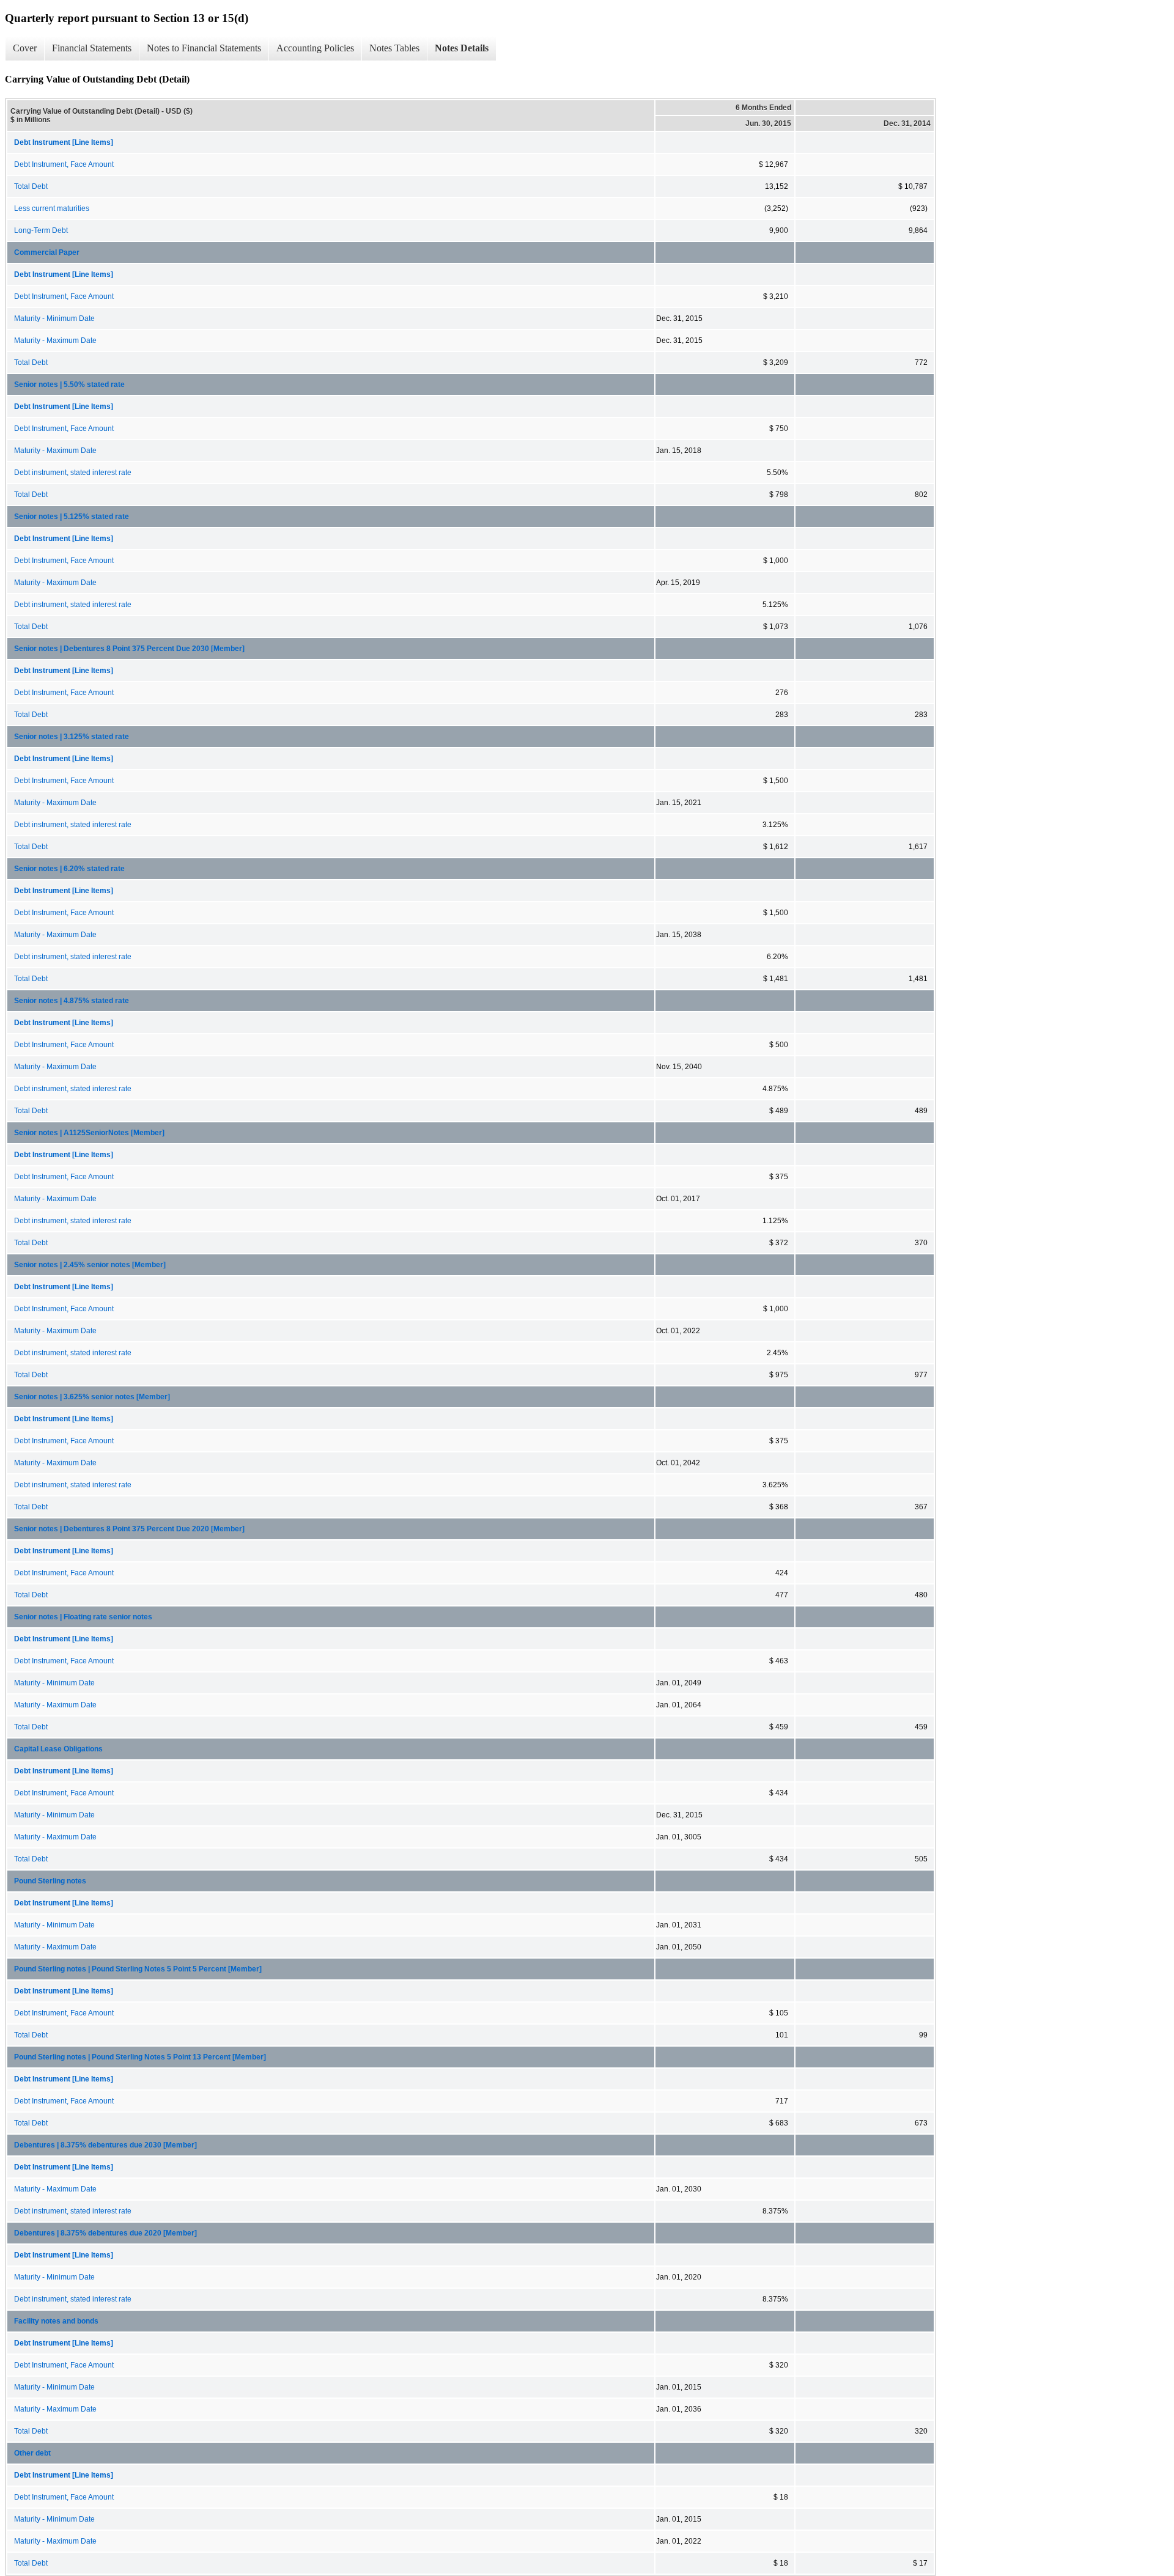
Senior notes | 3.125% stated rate (72, 737)
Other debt (32, 2453)
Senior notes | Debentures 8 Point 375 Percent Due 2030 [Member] (129, 649)
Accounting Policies (315, 48)
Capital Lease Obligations (58, 1749)
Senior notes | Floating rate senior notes (83, 1617)
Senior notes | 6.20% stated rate (69, 869)
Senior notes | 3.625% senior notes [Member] (92, 1397)
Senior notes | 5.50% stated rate (69, 385)
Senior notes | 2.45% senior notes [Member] (90, 1265)
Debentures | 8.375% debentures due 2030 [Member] (105, 2145)
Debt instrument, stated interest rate (73, 473)
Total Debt (31, 186)
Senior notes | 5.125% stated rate (72, 517)
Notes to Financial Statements (204, 48)
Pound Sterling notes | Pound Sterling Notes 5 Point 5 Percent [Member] (138, 1969)
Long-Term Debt (41, 230)
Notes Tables (394, 48)
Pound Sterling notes (50, 1881)
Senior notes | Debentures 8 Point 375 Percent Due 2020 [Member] (129, 1529)
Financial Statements (92, 48)
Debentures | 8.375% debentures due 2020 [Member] (105, 2233)
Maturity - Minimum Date (54, 318)
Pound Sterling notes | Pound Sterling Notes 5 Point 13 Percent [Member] (140, 2057)
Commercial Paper (47, 252)
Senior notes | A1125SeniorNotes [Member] (89, 1133)
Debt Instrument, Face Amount (64, 164)
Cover (25, 48)
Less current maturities (52, 208)
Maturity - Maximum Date (55, 340)
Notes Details (462, 48)
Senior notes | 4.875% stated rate (72, 1001)
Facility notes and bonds (56, 2321)
